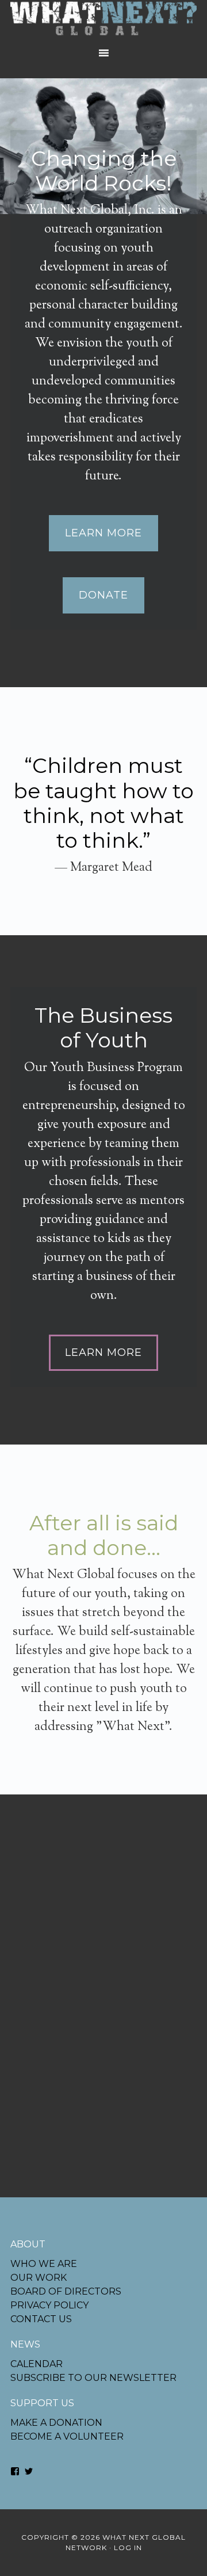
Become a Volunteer (67, 2436)
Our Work (39, 2278)
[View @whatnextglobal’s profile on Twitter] (29, 2471)
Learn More (103, 533)
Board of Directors (66, 2291)
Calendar (37, 2364)
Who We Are (44, 2264)
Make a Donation (56, 2423)
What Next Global (103, 20)
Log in (128, 2548)
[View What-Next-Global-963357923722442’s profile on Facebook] (15, 2471)
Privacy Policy (49, 2305)
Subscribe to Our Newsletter (93, 2378)
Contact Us (41, 2319)
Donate (103, 595)
